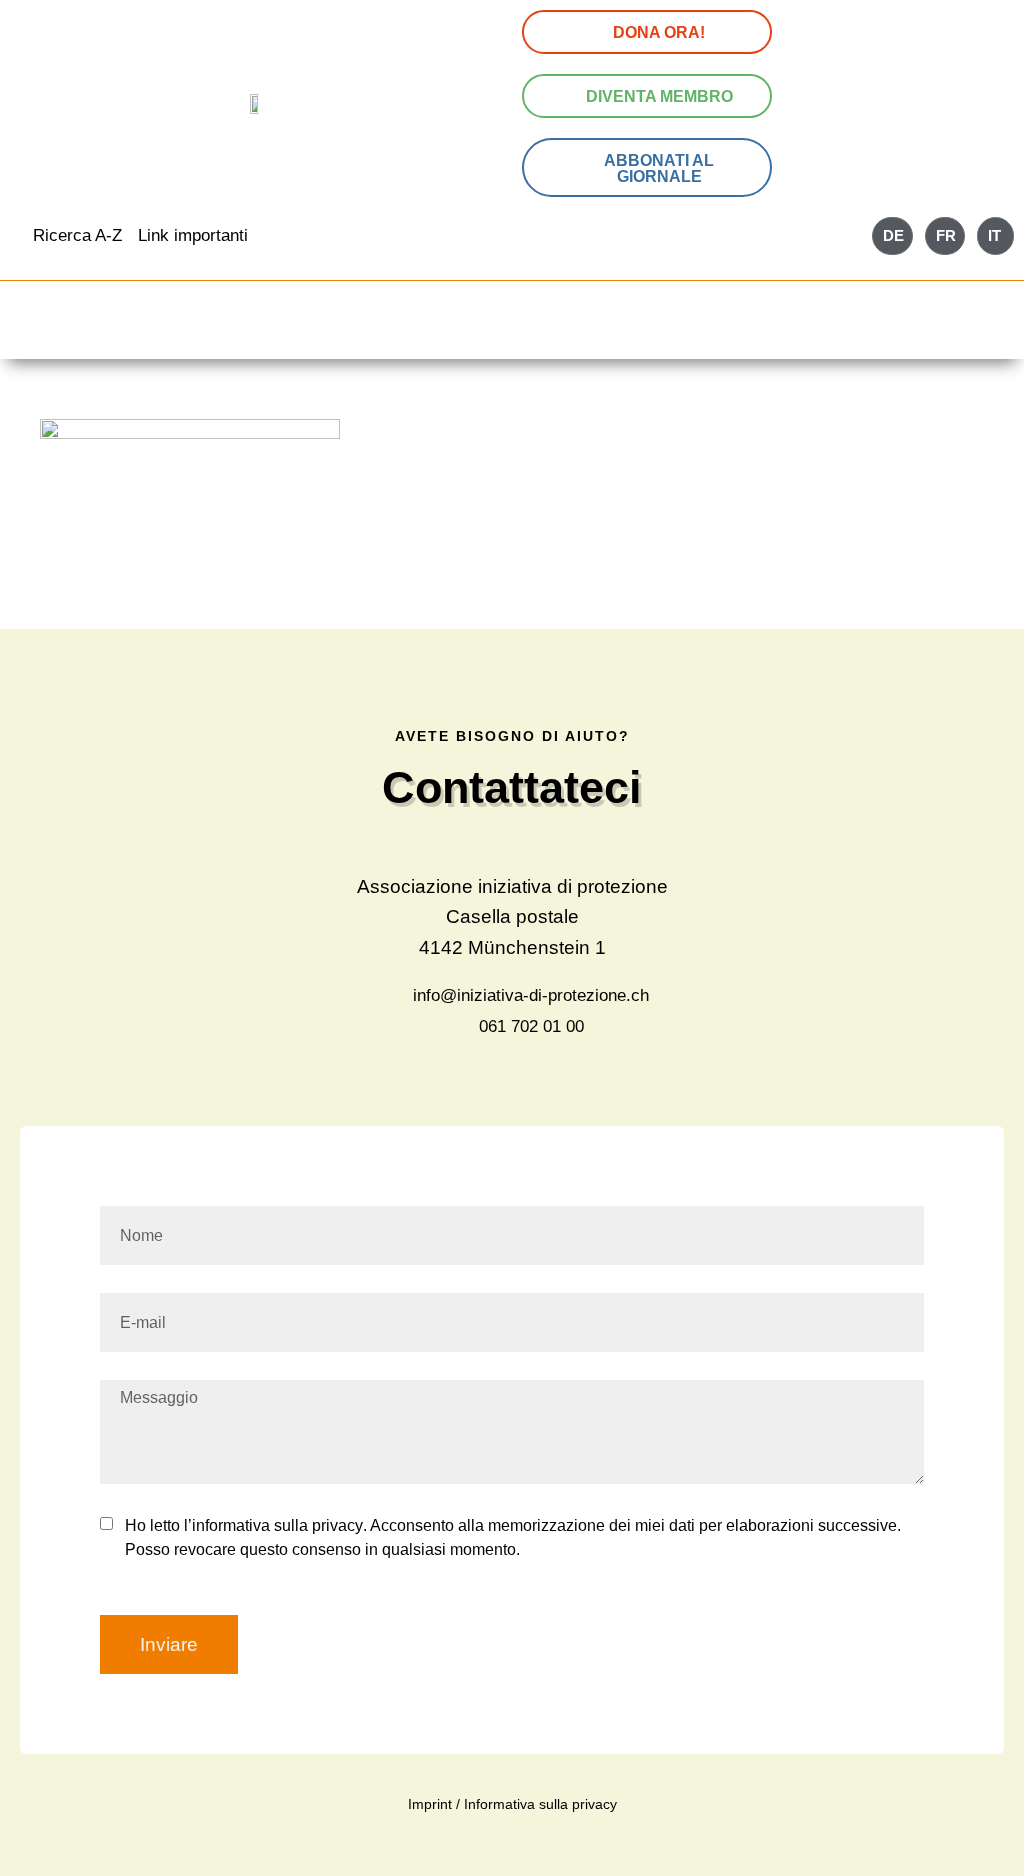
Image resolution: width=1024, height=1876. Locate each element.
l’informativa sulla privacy (271, 1525)
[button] (512, 332)
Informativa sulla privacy (540, 1804)
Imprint (430, 1804)
